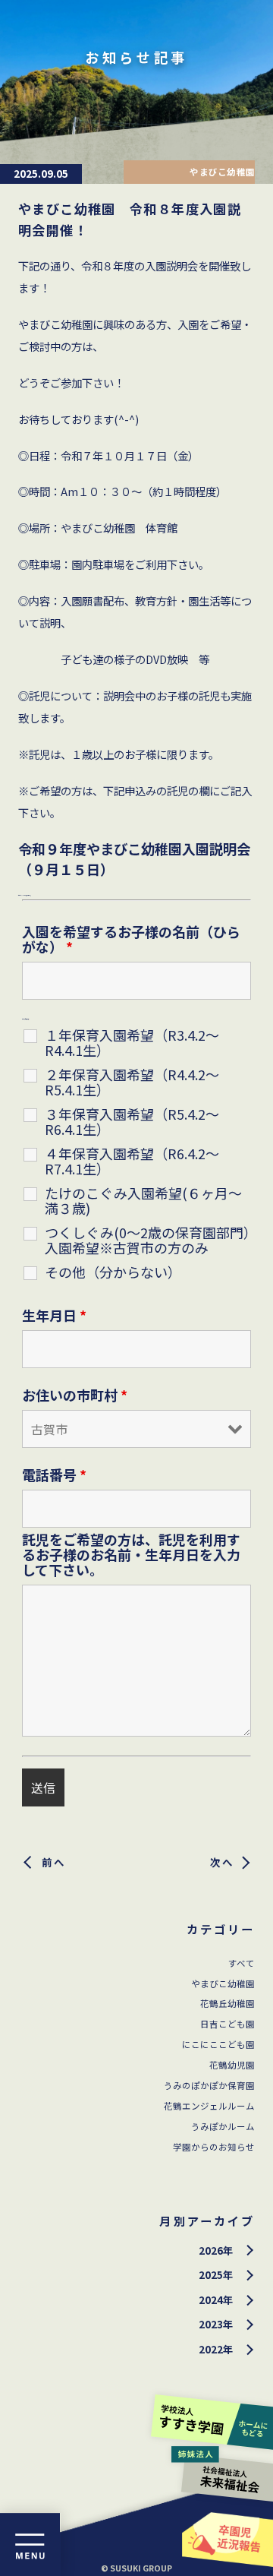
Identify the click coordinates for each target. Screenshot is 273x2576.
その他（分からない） (113, 1272)
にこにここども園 (218, 2044)
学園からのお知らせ (214, 2147)
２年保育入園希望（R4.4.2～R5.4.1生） (132, 1082)
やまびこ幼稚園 (223, 1983)
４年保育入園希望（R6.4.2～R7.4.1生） (132, 1161)
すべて (242, 1963)
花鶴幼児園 (232, 2065)
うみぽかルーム (223, 2126)
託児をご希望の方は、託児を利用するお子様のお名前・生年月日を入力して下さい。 (131, 1554)
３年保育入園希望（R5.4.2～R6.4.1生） (132, 1121)
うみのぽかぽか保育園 (209, 2085)
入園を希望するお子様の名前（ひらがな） (131, 939)
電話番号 (54, 1474)
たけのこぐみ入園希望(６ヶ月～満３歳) (143, 1200)
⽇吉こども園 (227, 2024)
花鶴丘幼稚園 (227, 2003)
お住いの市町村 (75, 1395)
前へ (54, 1862)
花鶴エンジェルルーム (209, 2106)
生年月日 (54, 1315)
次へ (223, 1862)
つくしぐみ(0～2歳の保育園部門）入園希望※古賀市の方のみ (147, 1240)
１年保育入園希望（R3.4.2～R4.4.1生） (132, 1042)
